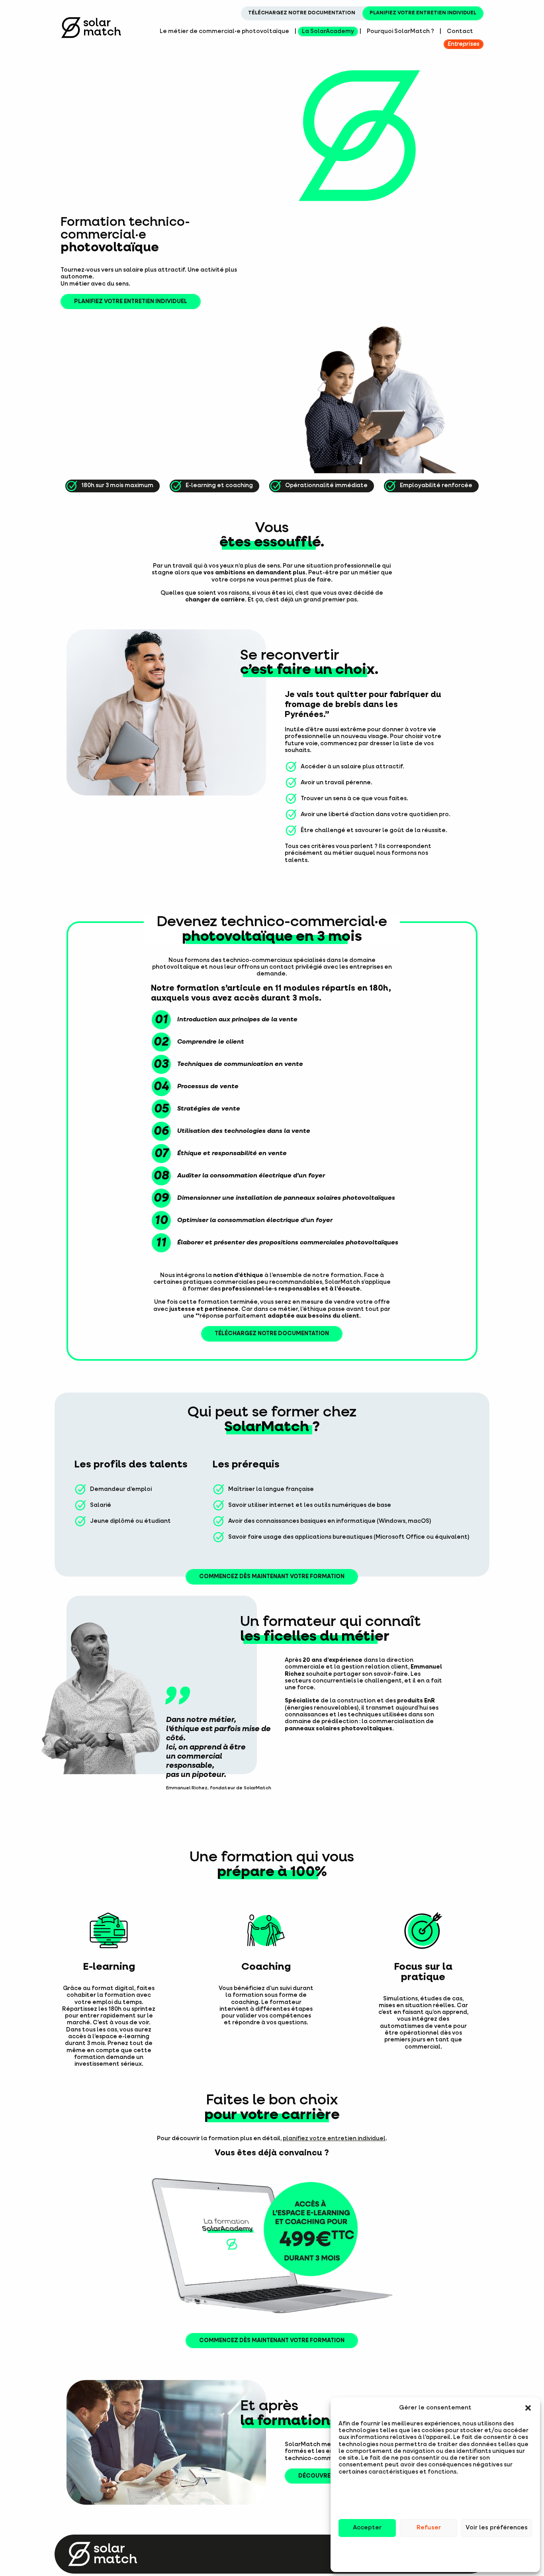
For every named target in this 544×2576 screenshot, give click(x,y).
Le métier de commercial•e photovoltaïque (224, 31)
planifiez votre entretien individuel (334, 2139)
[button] (528, 2408)
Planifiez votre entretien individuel (423, 13)
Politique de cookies (435, 2558)
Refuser (429, 2528)
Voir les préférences (497, 2528)
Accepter (367, 2528)
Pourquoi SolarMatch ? (400, 31)
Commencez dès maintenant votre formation (272, 1577)
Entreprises (464, 44)
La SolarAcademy (328, 31)
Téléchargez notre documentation (302, 13)
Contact (460, 31)
